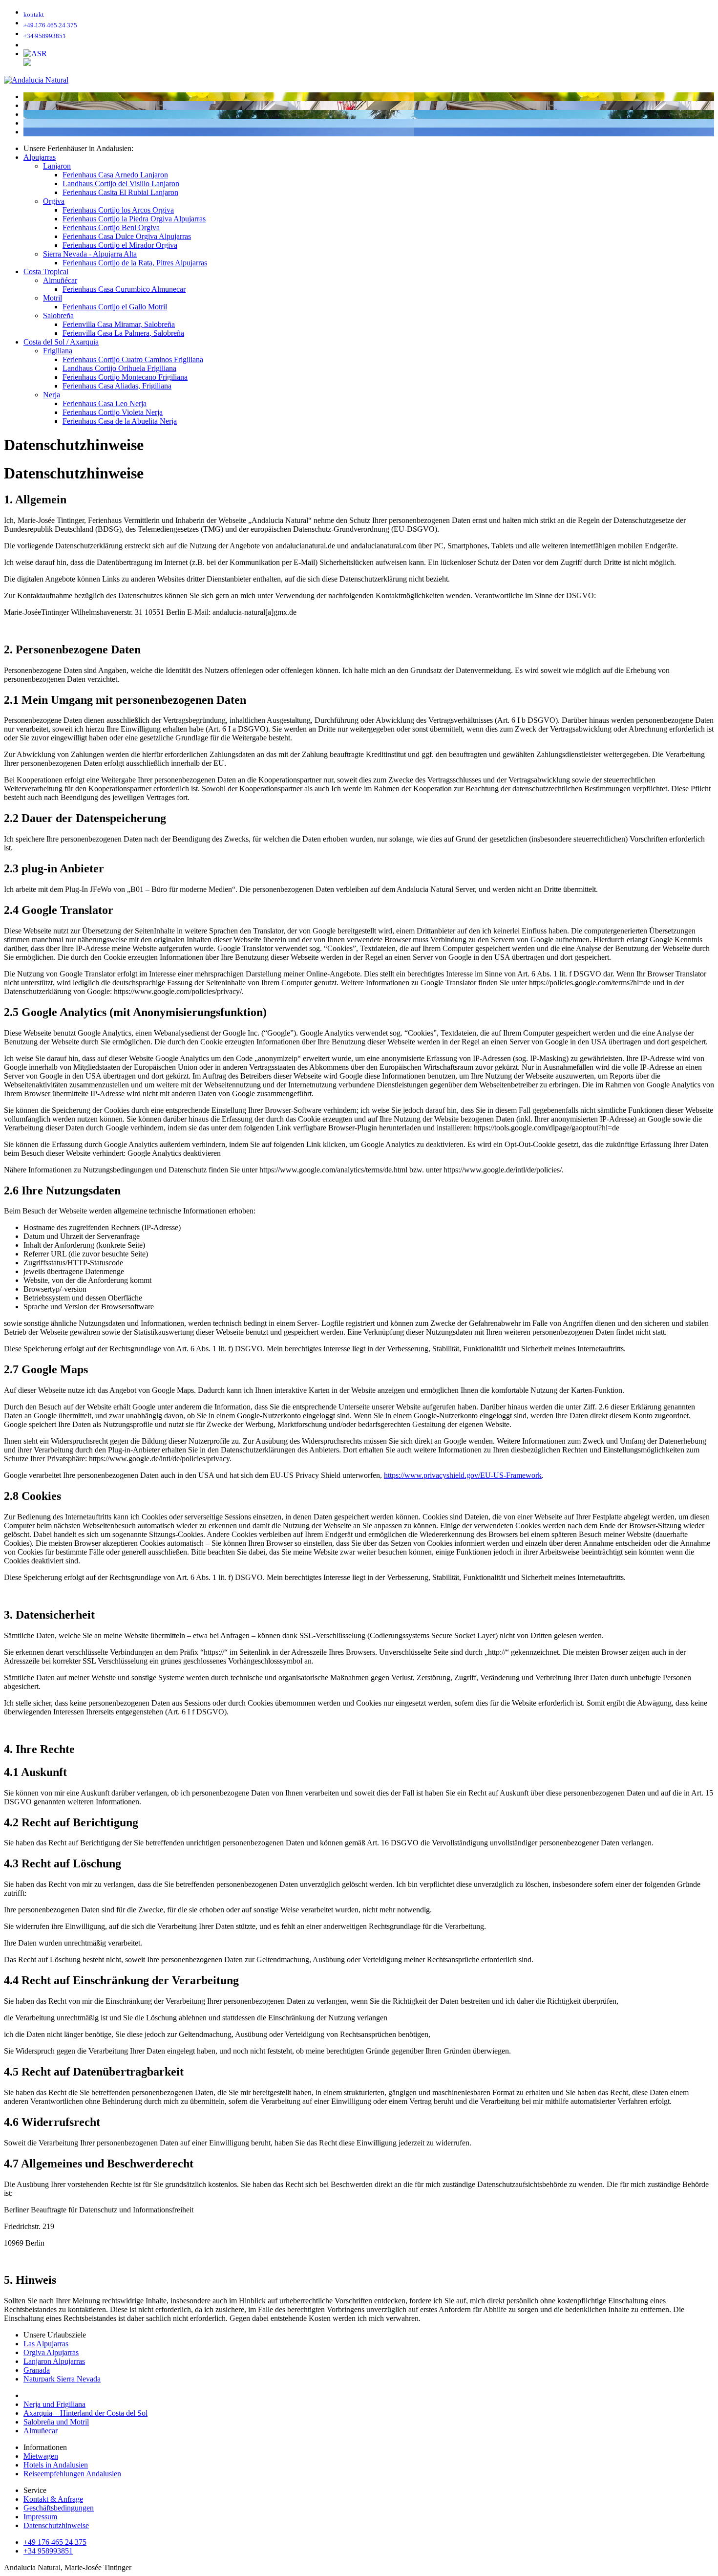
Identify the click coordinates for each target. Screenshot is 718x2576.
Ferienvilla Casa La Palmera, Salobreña (123, 333)
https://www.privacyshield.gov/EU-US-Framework (463, 1475)
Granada (37, 2370)
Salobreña (58, 315)
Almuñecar (41, 2431)
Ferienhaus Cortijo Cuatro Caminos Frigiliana (133, 359)
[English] (27, 63)
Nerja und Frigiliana (54, 2404)
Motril (53, 298)
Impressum (40, 2517)
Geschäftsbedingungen (59, 2508)
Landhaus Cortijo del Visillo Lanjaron (121, 184)
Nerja (52, 395)
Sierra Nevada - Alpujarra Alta (90, 254)
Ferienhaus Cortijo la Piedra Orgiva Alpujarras (134, 219)
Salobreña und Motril (56, 2422)
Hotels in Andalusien (56, 2465)
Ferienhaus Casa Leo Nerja (105, 403)
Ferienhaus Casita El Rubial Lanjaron (120, 192)
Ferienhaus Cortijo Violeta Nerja (113, 412)
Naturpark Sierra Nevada (62, 2379)
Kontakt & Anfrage (53, 2499)
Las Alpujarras (46, 2344)
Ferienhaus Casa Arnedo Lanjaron (115, 175)
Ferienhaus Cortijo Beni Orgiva (111, 227)
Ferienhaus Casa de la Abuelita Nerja (120, 421)
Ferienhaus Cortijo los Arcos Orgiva (118, 210)
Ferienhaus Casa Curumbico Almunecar (124, 289)
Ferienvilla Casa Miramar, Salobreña (119, 324)
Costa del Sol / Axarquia (61, 342)
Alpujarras (40, 157)
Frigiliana (58, 351)
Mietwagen (41, 2456)
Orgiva (54, 201)
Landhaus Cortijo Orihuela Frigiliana (119, 368)
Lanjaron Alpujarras (54, 2361)
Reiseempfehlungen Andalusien (72, 2474)
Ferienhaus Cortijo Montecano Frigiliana (125, 377)
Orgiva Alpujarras (51, 2352)
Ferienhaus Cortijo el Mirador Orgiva (120, 245)
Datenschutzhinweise (56, 2525)
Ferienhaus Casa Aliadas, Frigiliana (117, 386)
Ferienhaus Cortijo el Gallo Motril (115, 307)
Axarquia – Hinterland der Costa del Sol (85, 2413)
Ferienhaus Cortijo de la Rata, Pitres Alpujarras (135, 263)
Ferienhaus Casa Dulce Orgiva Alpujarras (127, 236)
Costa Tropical (46, 271)
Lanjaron (57, 166)
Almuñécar (60, 280)
